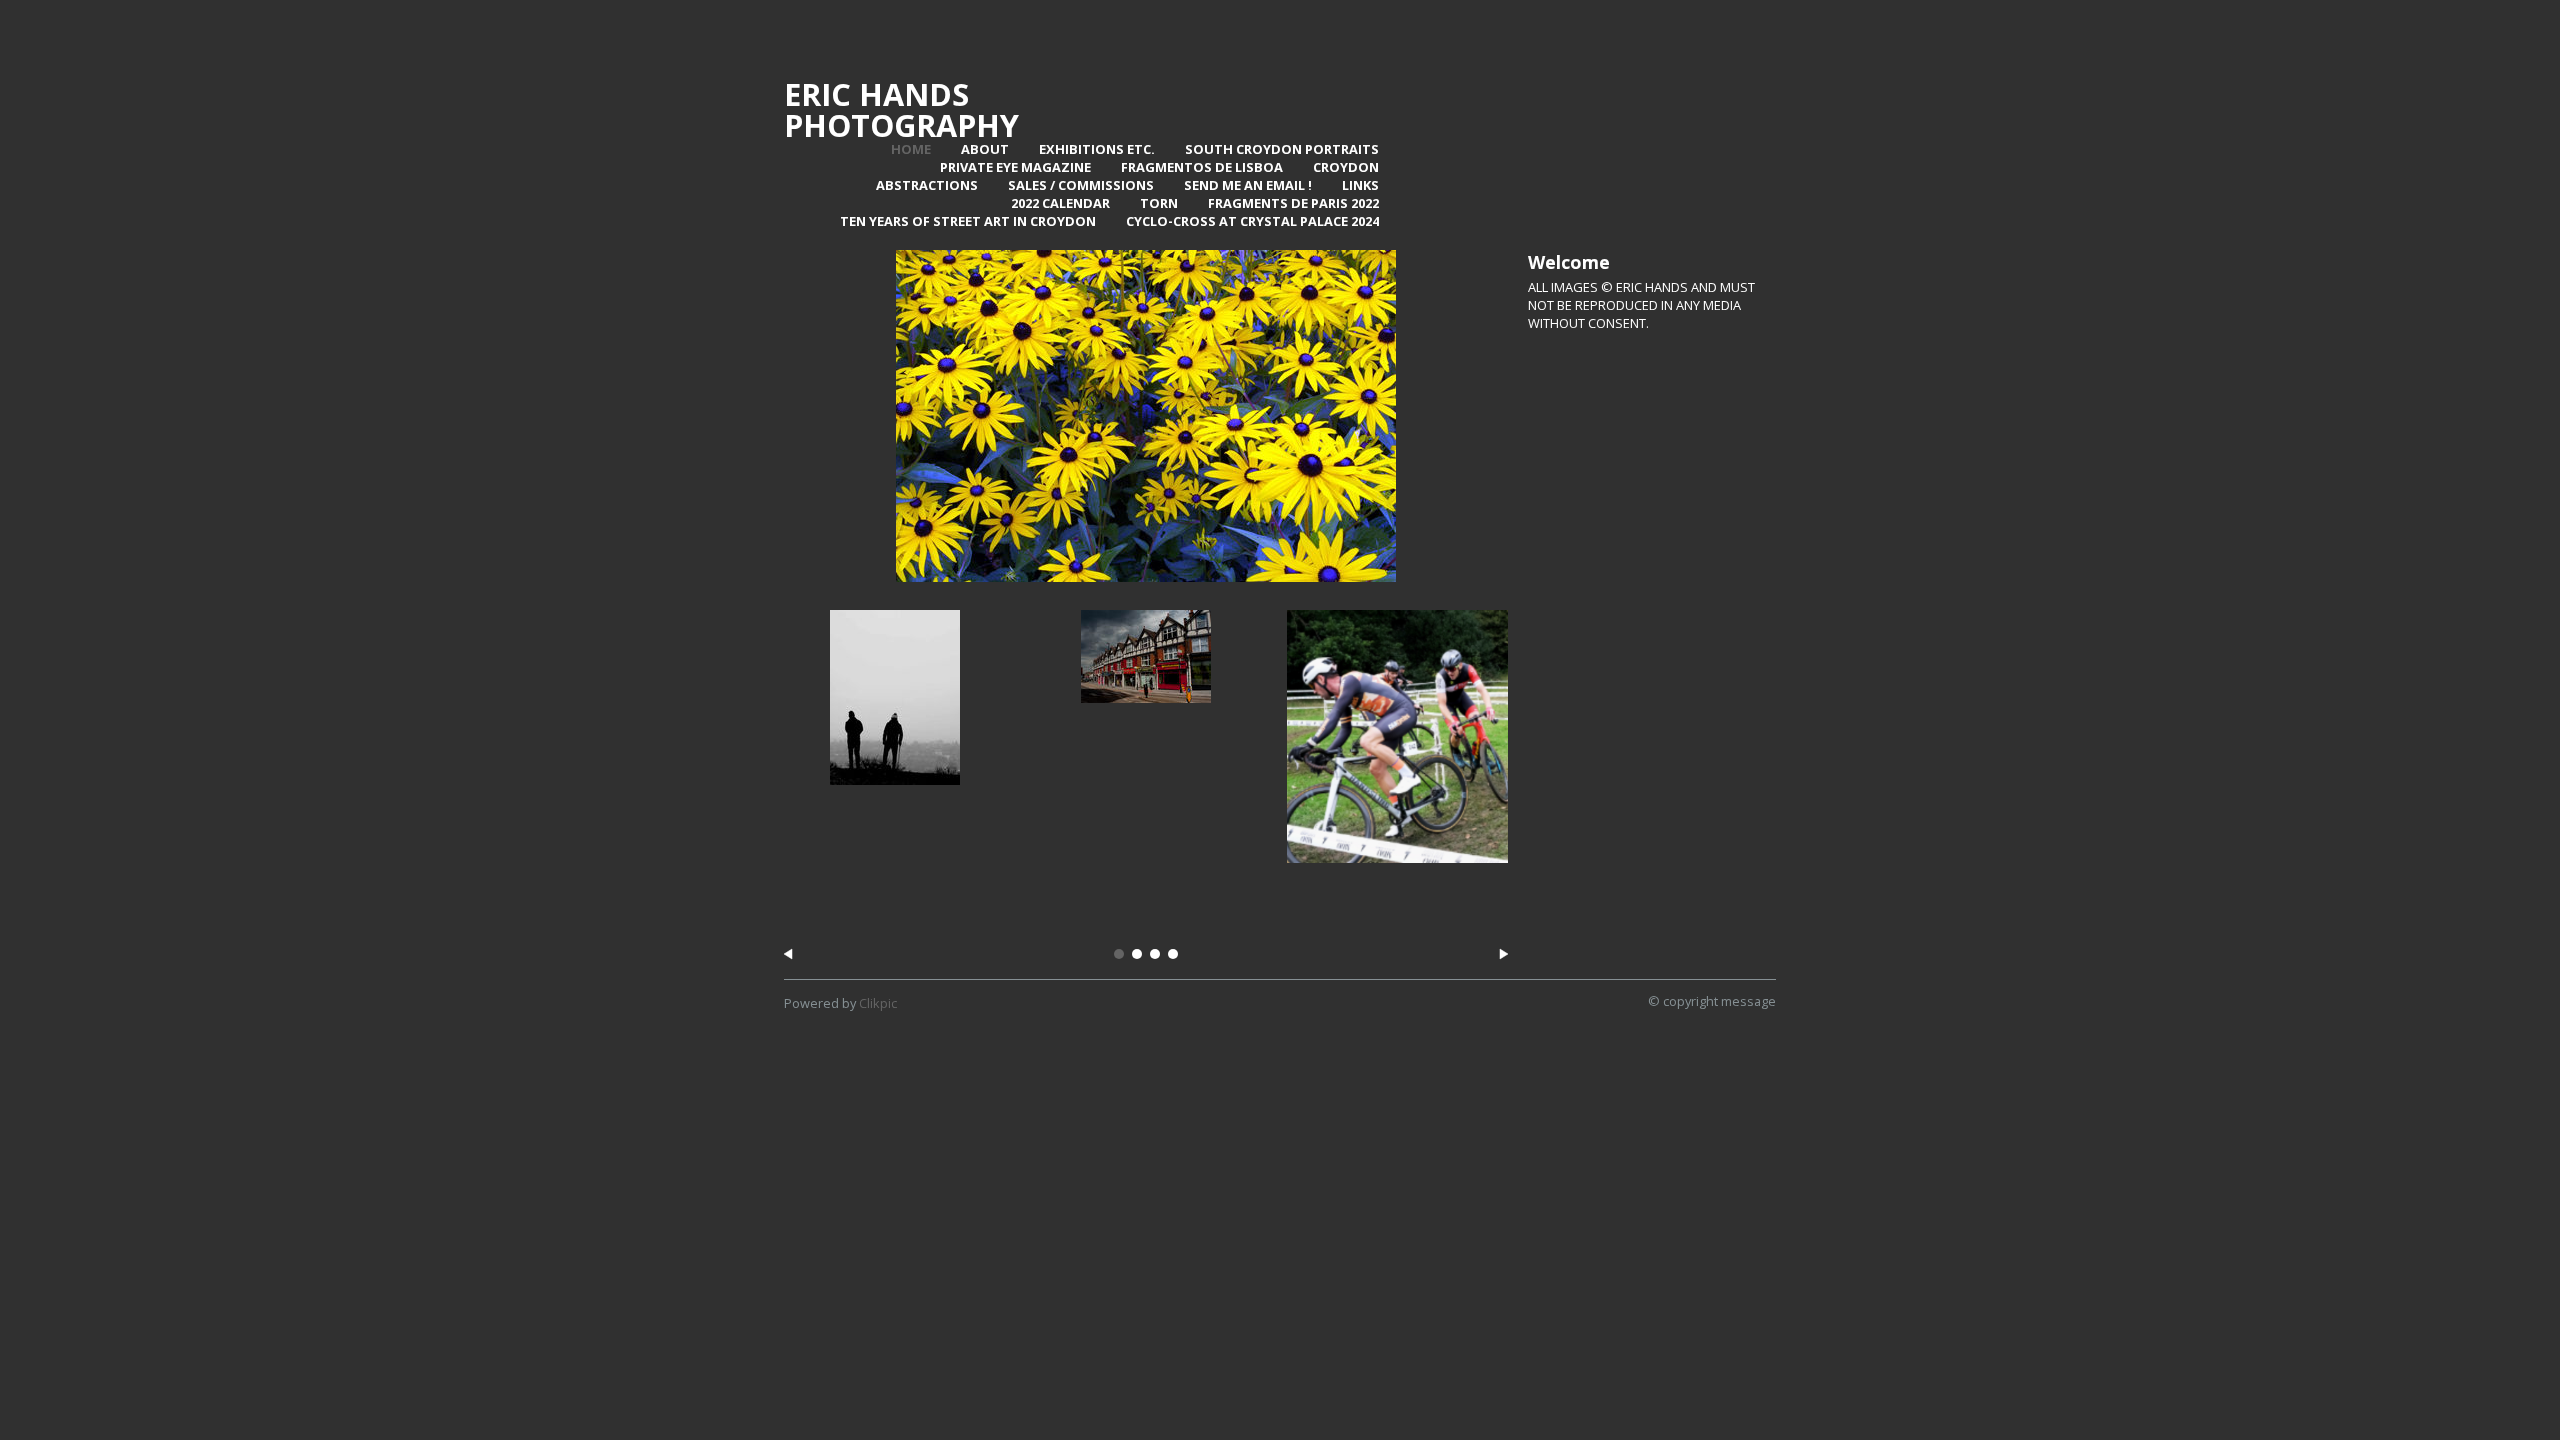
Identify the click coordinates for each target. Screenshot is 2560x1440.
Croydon (1346, 167)
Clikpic (878, 1003)
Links (1360, 185)
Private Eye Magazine (1015, 167)
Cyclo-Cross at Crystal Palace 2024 (1252, 221)
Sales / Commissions (1081, 185)
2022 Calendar (1060, 203)
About (985, 149)
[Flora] (1146, 416)
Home (911, 149)
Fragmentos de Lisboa (1202, 167)
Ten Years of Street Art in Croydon (968, 221)
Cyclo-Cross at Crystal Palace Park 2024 (1397, 886)
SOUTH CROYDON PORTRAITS (1282, 149)
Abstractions (927, 185)
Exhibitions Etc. (1097, 149)
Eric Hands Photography (901, 109)
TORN (1159, 203)
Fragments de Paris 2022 (1293, 203)
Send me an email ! (1248, 185)
